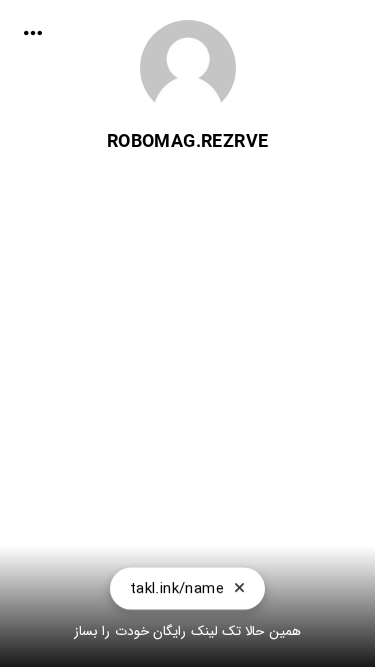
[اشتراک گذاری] (33, 33)
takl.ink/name (177, 588)
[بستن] (239, 588)
